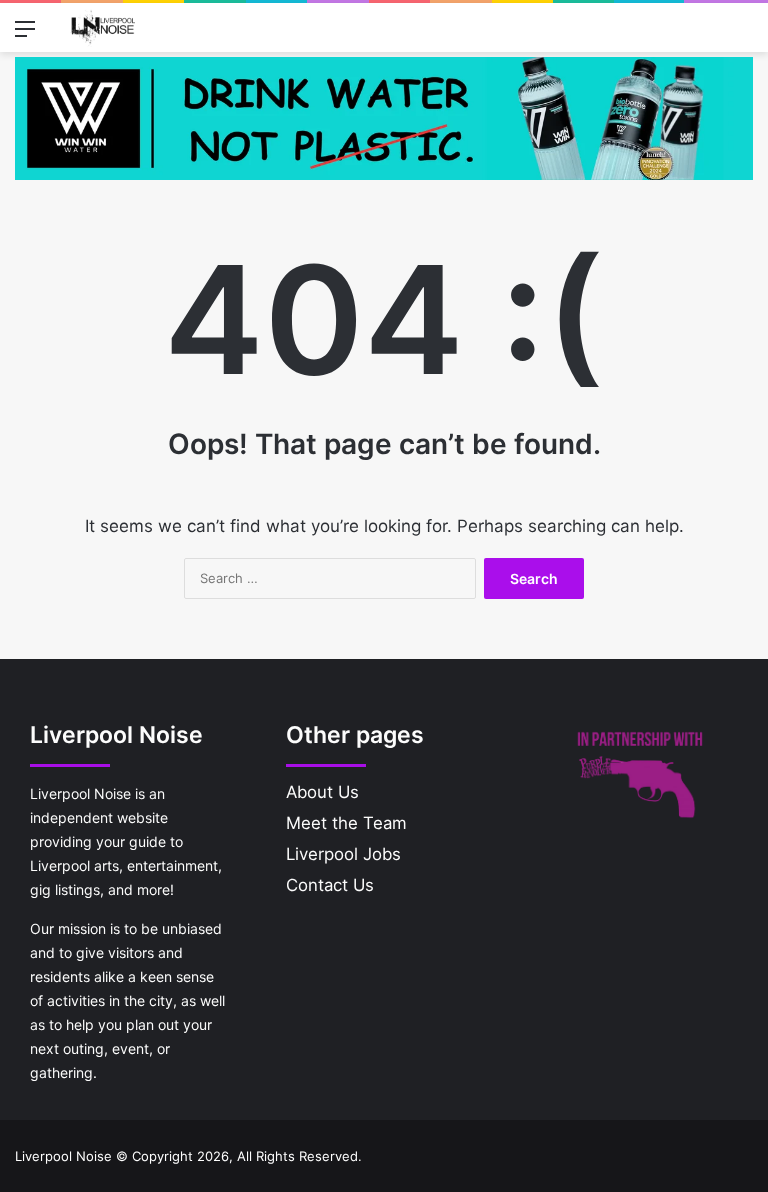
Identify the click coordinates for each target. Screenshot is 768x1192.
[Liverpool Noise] (102, 27)
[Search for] (743, 35)
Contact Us (330, 885)
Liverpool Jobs (343, 854)
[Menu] (25, 35)
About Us (322, 792)
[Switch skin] (708, 35)
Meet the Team (346, 823)
